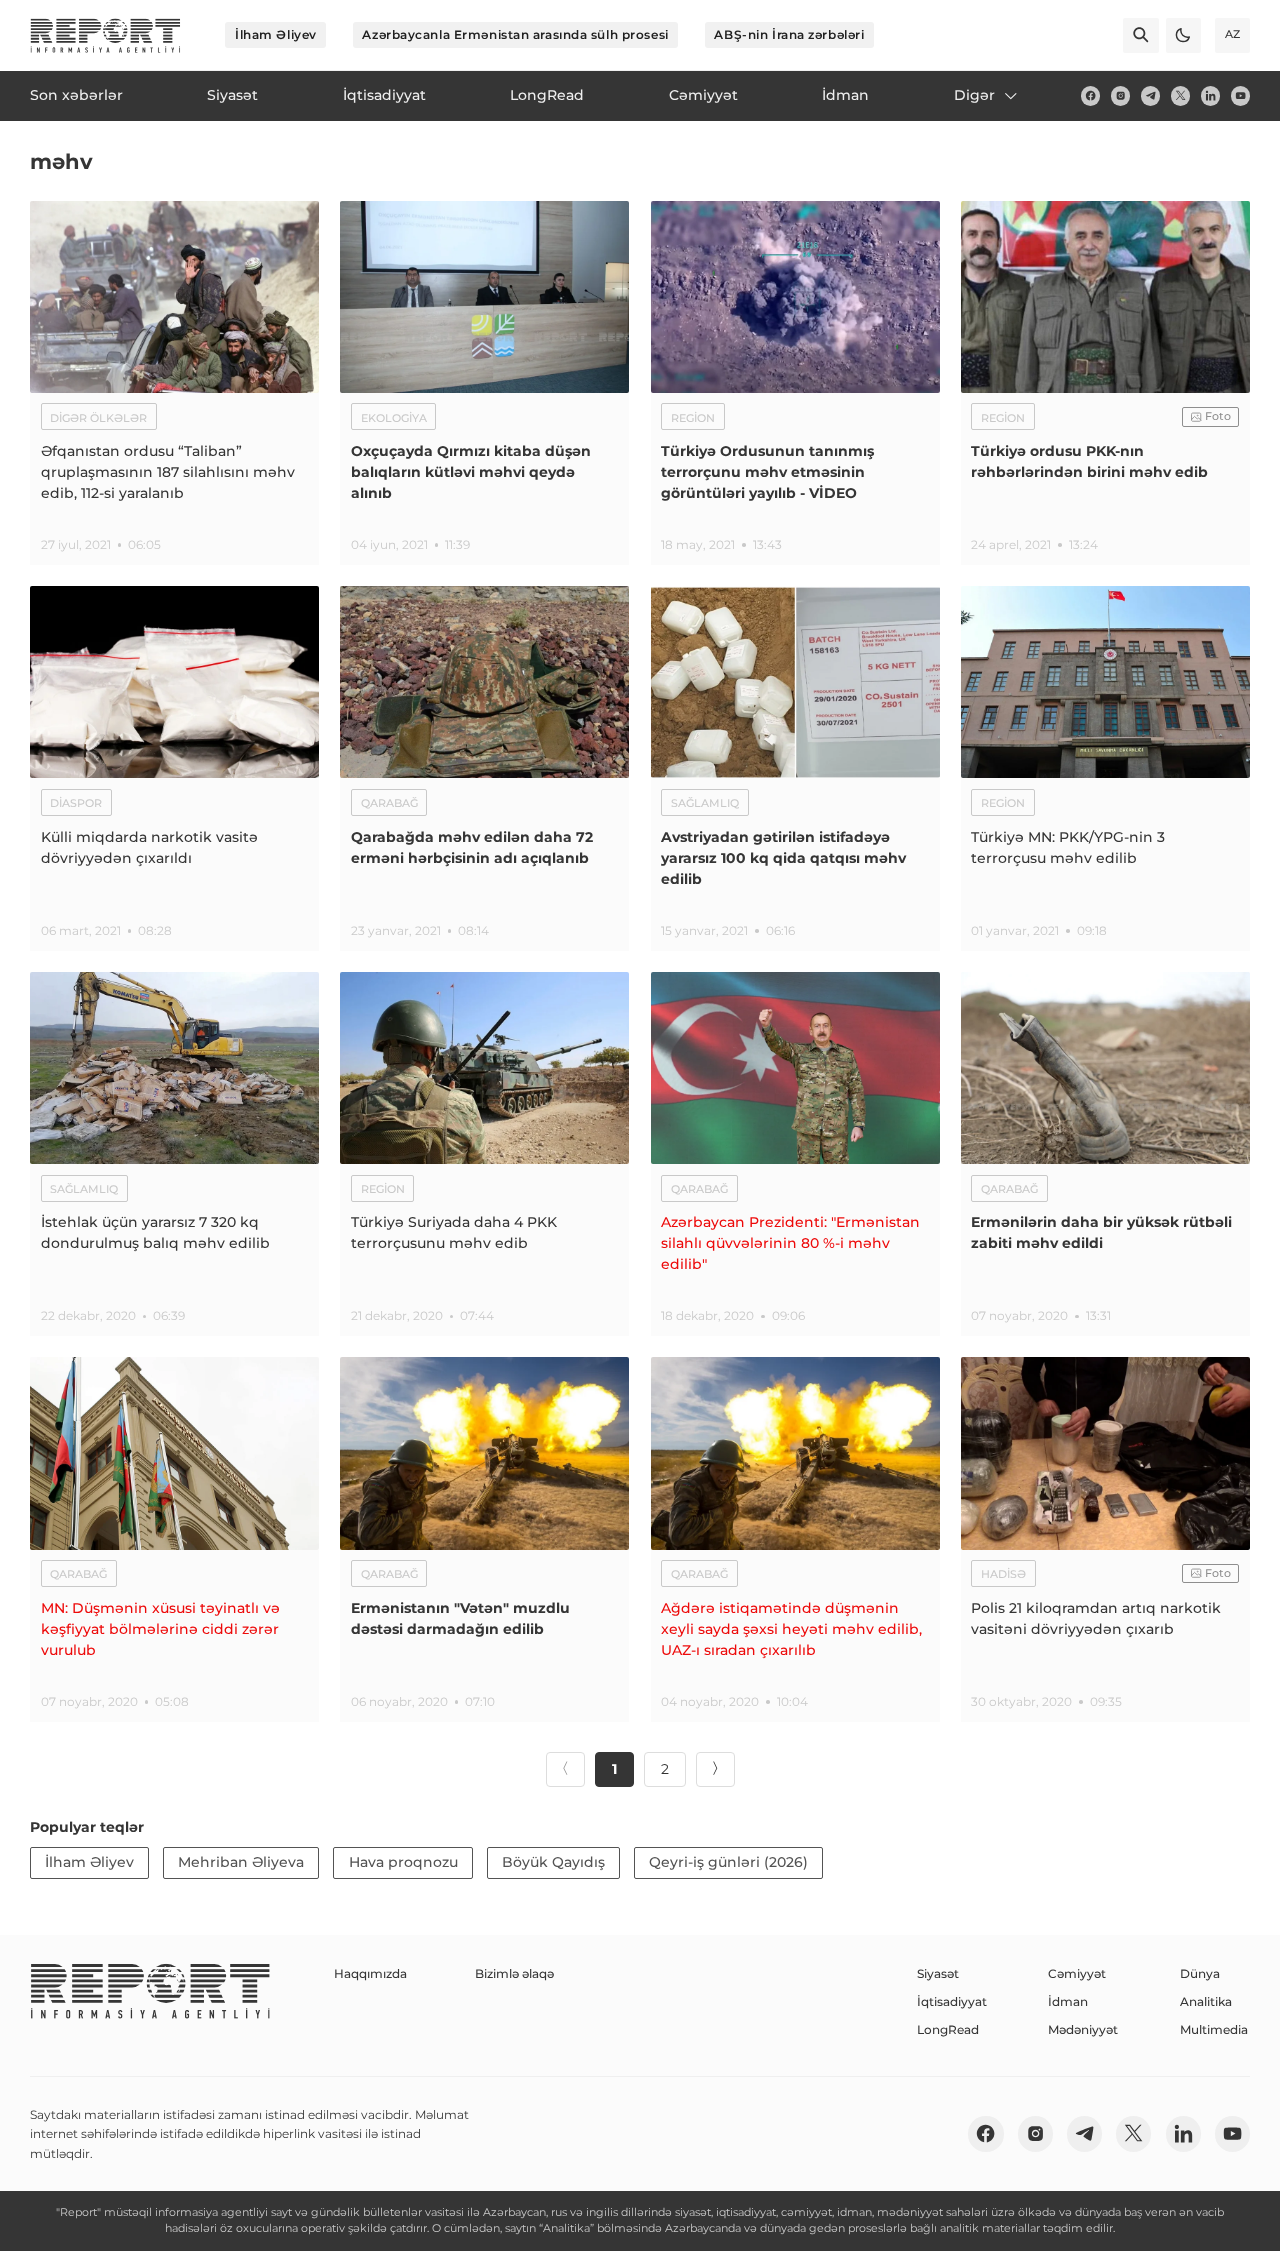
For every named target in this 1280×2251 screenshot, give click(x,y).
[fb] (1090, 95)
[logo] (105, 35)
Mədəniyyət (1083, 2029)
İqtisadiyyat (952, 2001)
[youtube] (1240, 95)
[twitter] (1180, 95)
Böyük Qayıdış (553, 1862)
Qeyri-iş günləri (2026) (728, 1862)
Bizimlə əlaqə (514, 1973)
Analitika (1206, 2001)
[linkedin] (1210, 95)
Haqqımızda (370, 1973)
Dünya (1200, 1973)
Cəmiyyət (1077, 1973)
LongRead (948, 2029)
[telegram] (1150, 95)
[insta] (1120, 95)
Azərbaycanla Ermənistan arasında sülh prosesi (515, 34)
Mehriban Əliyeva (241, 1862)
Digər (974, 95)
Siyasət (938, 1973)
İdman (1068, 2001)
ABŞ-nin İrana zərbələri (789, 34)
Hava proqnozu (403, 1862)
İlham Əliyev (276, 34)
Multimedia (1214, 2029)
